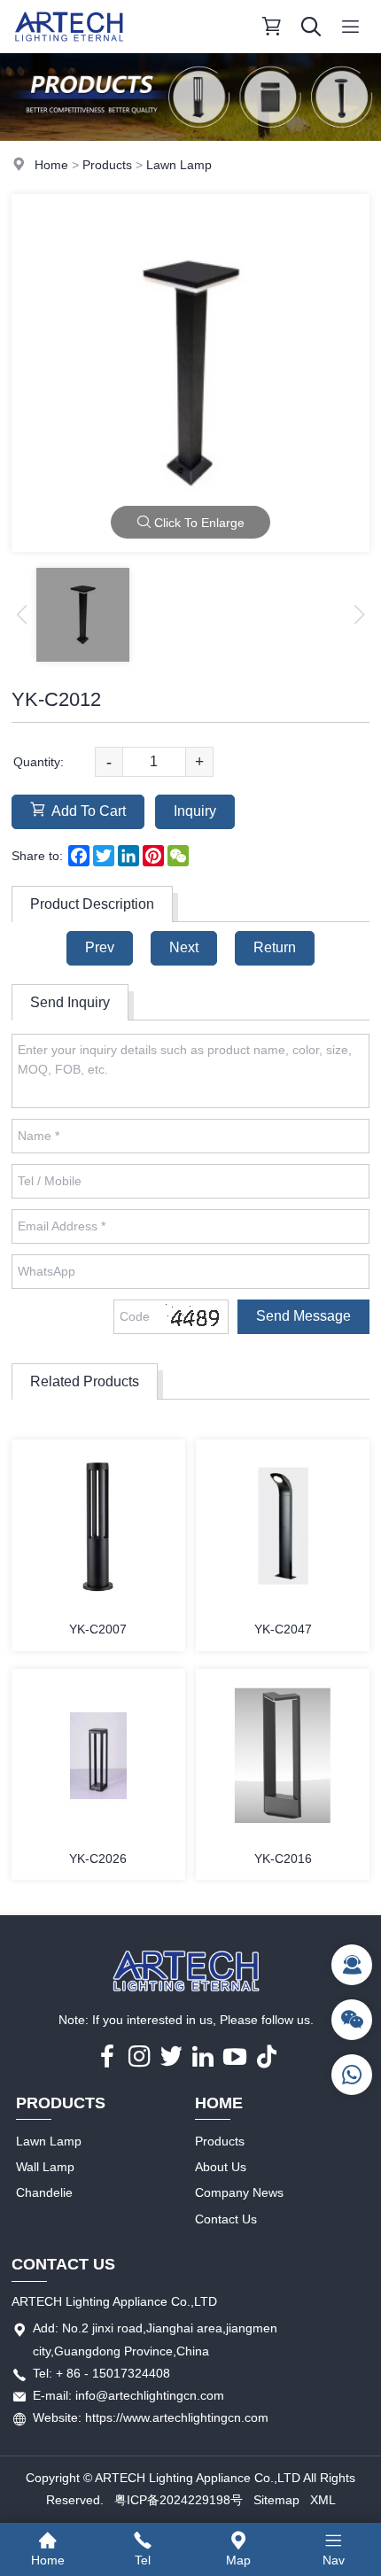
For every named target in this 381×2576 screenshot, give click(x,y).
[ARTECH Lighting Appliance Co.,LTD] (69, 49)
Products (107, 165)
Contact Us (226, 2219)
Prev (100, 947)
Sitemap (276, 2500)
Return (275, 947)
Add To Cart (89, 811)
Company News (239, 2192)
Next (184, 947)
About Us (221, 2167)
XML (323, 2500)
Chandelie (44, 2192)
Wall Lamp (45, 2167)
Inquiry (195, 811)
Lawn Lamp (179, 165)
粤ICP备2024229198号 (179, 2500)
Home (51, 165)
